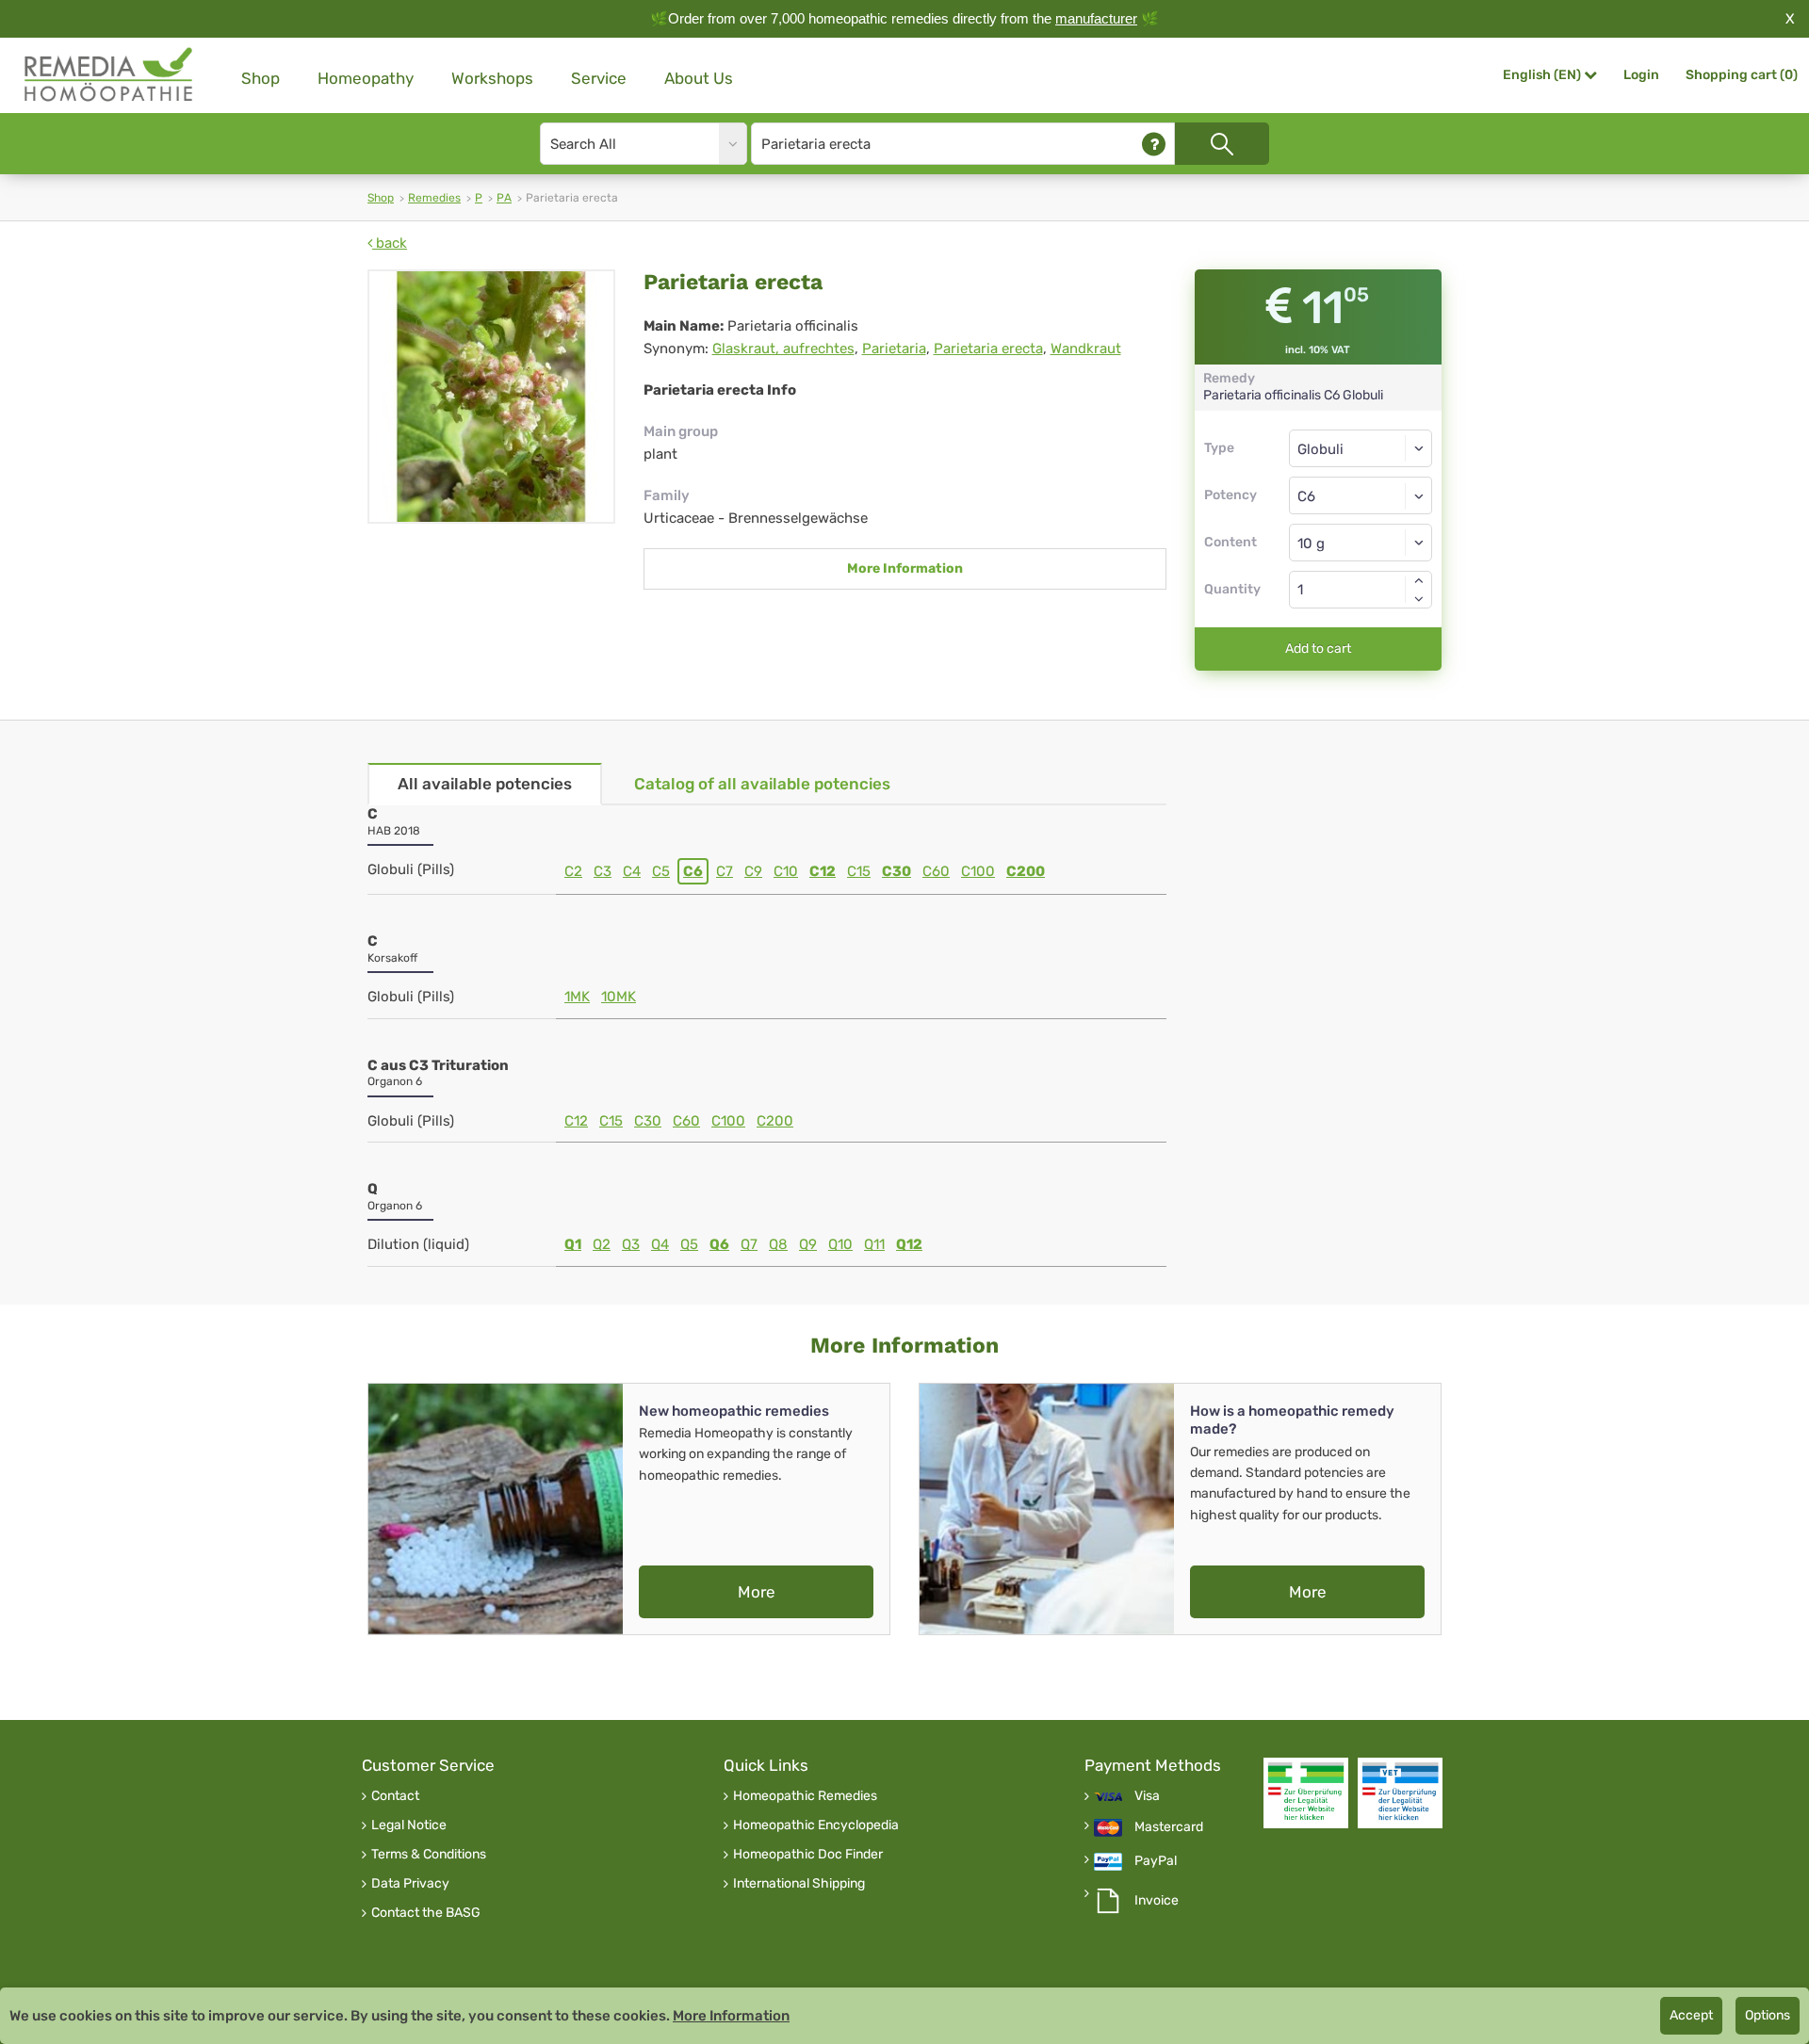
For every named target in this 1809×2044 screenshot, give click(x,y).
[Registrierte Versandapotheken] (1306, 1793)
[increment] (1419, 580)
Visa (1147, 1796)
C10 (786, 871)
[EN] (109, 75)
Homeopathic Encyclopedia (816, 1825)
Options (1768, 2015)
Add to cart (1318, 649)
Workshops (492, 78)
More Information (905, 568)
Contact (395, 1796)
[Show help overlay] (1154, 144)
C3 (603, 871)
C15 (859, 871)
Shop (261, 78)
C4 (632, 871)
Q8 (778, 1244)
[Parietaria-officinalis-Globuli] (491, 397)
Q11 (874, 1244)
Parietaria (894, 349)
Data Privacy (410, 1884)
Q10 (840, 1244)
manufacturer (1096, 18)
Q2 (602, 1244)
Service (599, 78)
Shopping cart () (1742, 75)
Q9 (808, 1244)
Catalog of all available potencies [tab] (762, 784)
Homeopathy (366, 78)
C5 (661, 871)
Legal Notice (409, 1825)
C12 (823, 871)
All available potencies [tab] (485, 784)
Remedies (434, 198)
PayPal (1156, 1861)
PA (504, 198)
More (757, 1592)
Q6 (719, 1244)
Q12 (909, 1244)
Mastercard (1169, 1827)
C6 (693, 871)
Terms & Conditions (429, 1855)
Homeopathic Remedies (805, 1796)
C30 (896, 871)
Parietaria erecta (988, 349)
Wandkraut (1086, 349)
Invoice (1157, 1901)
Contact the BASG (426, 1913)
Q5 (689, 1244)
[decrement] (1419, 599)
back (390, 243)
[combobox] (1361, 495)
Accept (1691, 2015)
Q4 (660, 1244)
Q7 (749, 1244)
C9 (753, 871)
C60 (936, 871)
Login (1641, 75)
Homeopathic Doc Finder (808, 1855)
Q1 (573, 1244)
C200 (1026, 871)
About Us (699, 78)
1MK (577, 997)
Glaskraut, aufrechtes (783, 349)
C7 (725, 871)
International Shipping (799, 1884)
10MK (619, 997)
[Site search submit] (1222, 144)
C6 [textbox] (1306, 496)
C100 (978, 871)
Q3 (631, 1244)
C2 (573, 871)
